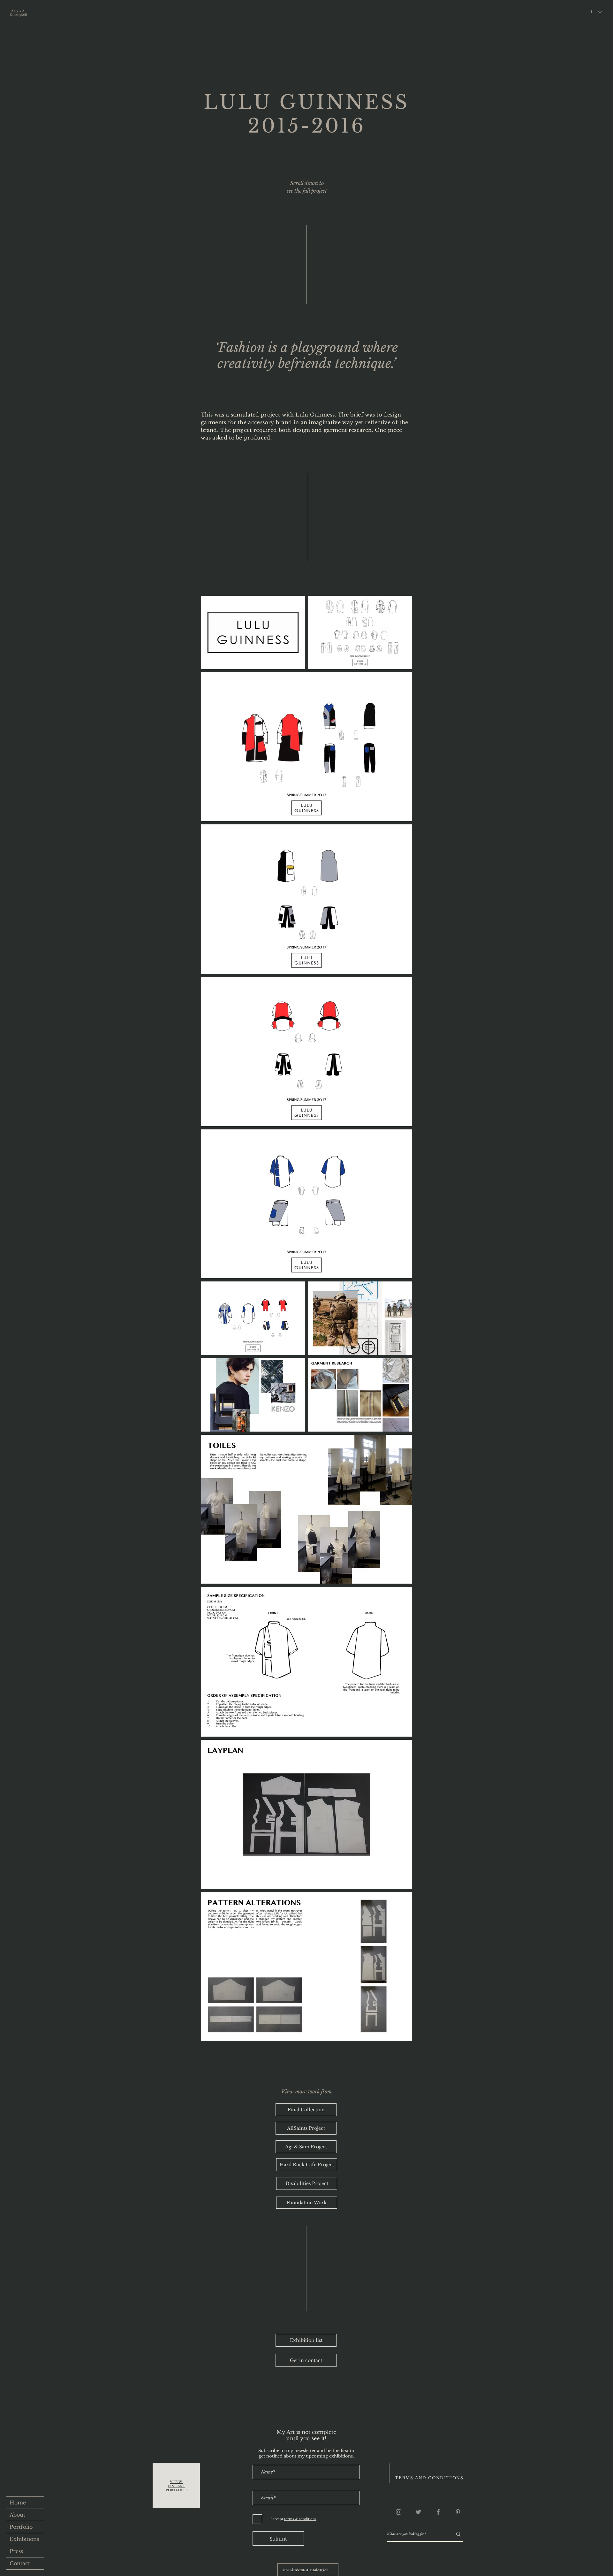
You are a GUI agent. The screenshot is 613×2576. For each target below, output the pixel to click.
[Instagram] (399, 2512)
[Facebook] (438, 2512)
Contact (20, 2563)
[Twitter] (418, 2512)
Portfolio (21, 2527)
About (17, 2515)
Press (16, 2551)
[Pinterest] (458, 2512)
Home (18, 2503)
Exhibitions (24, 2539)
